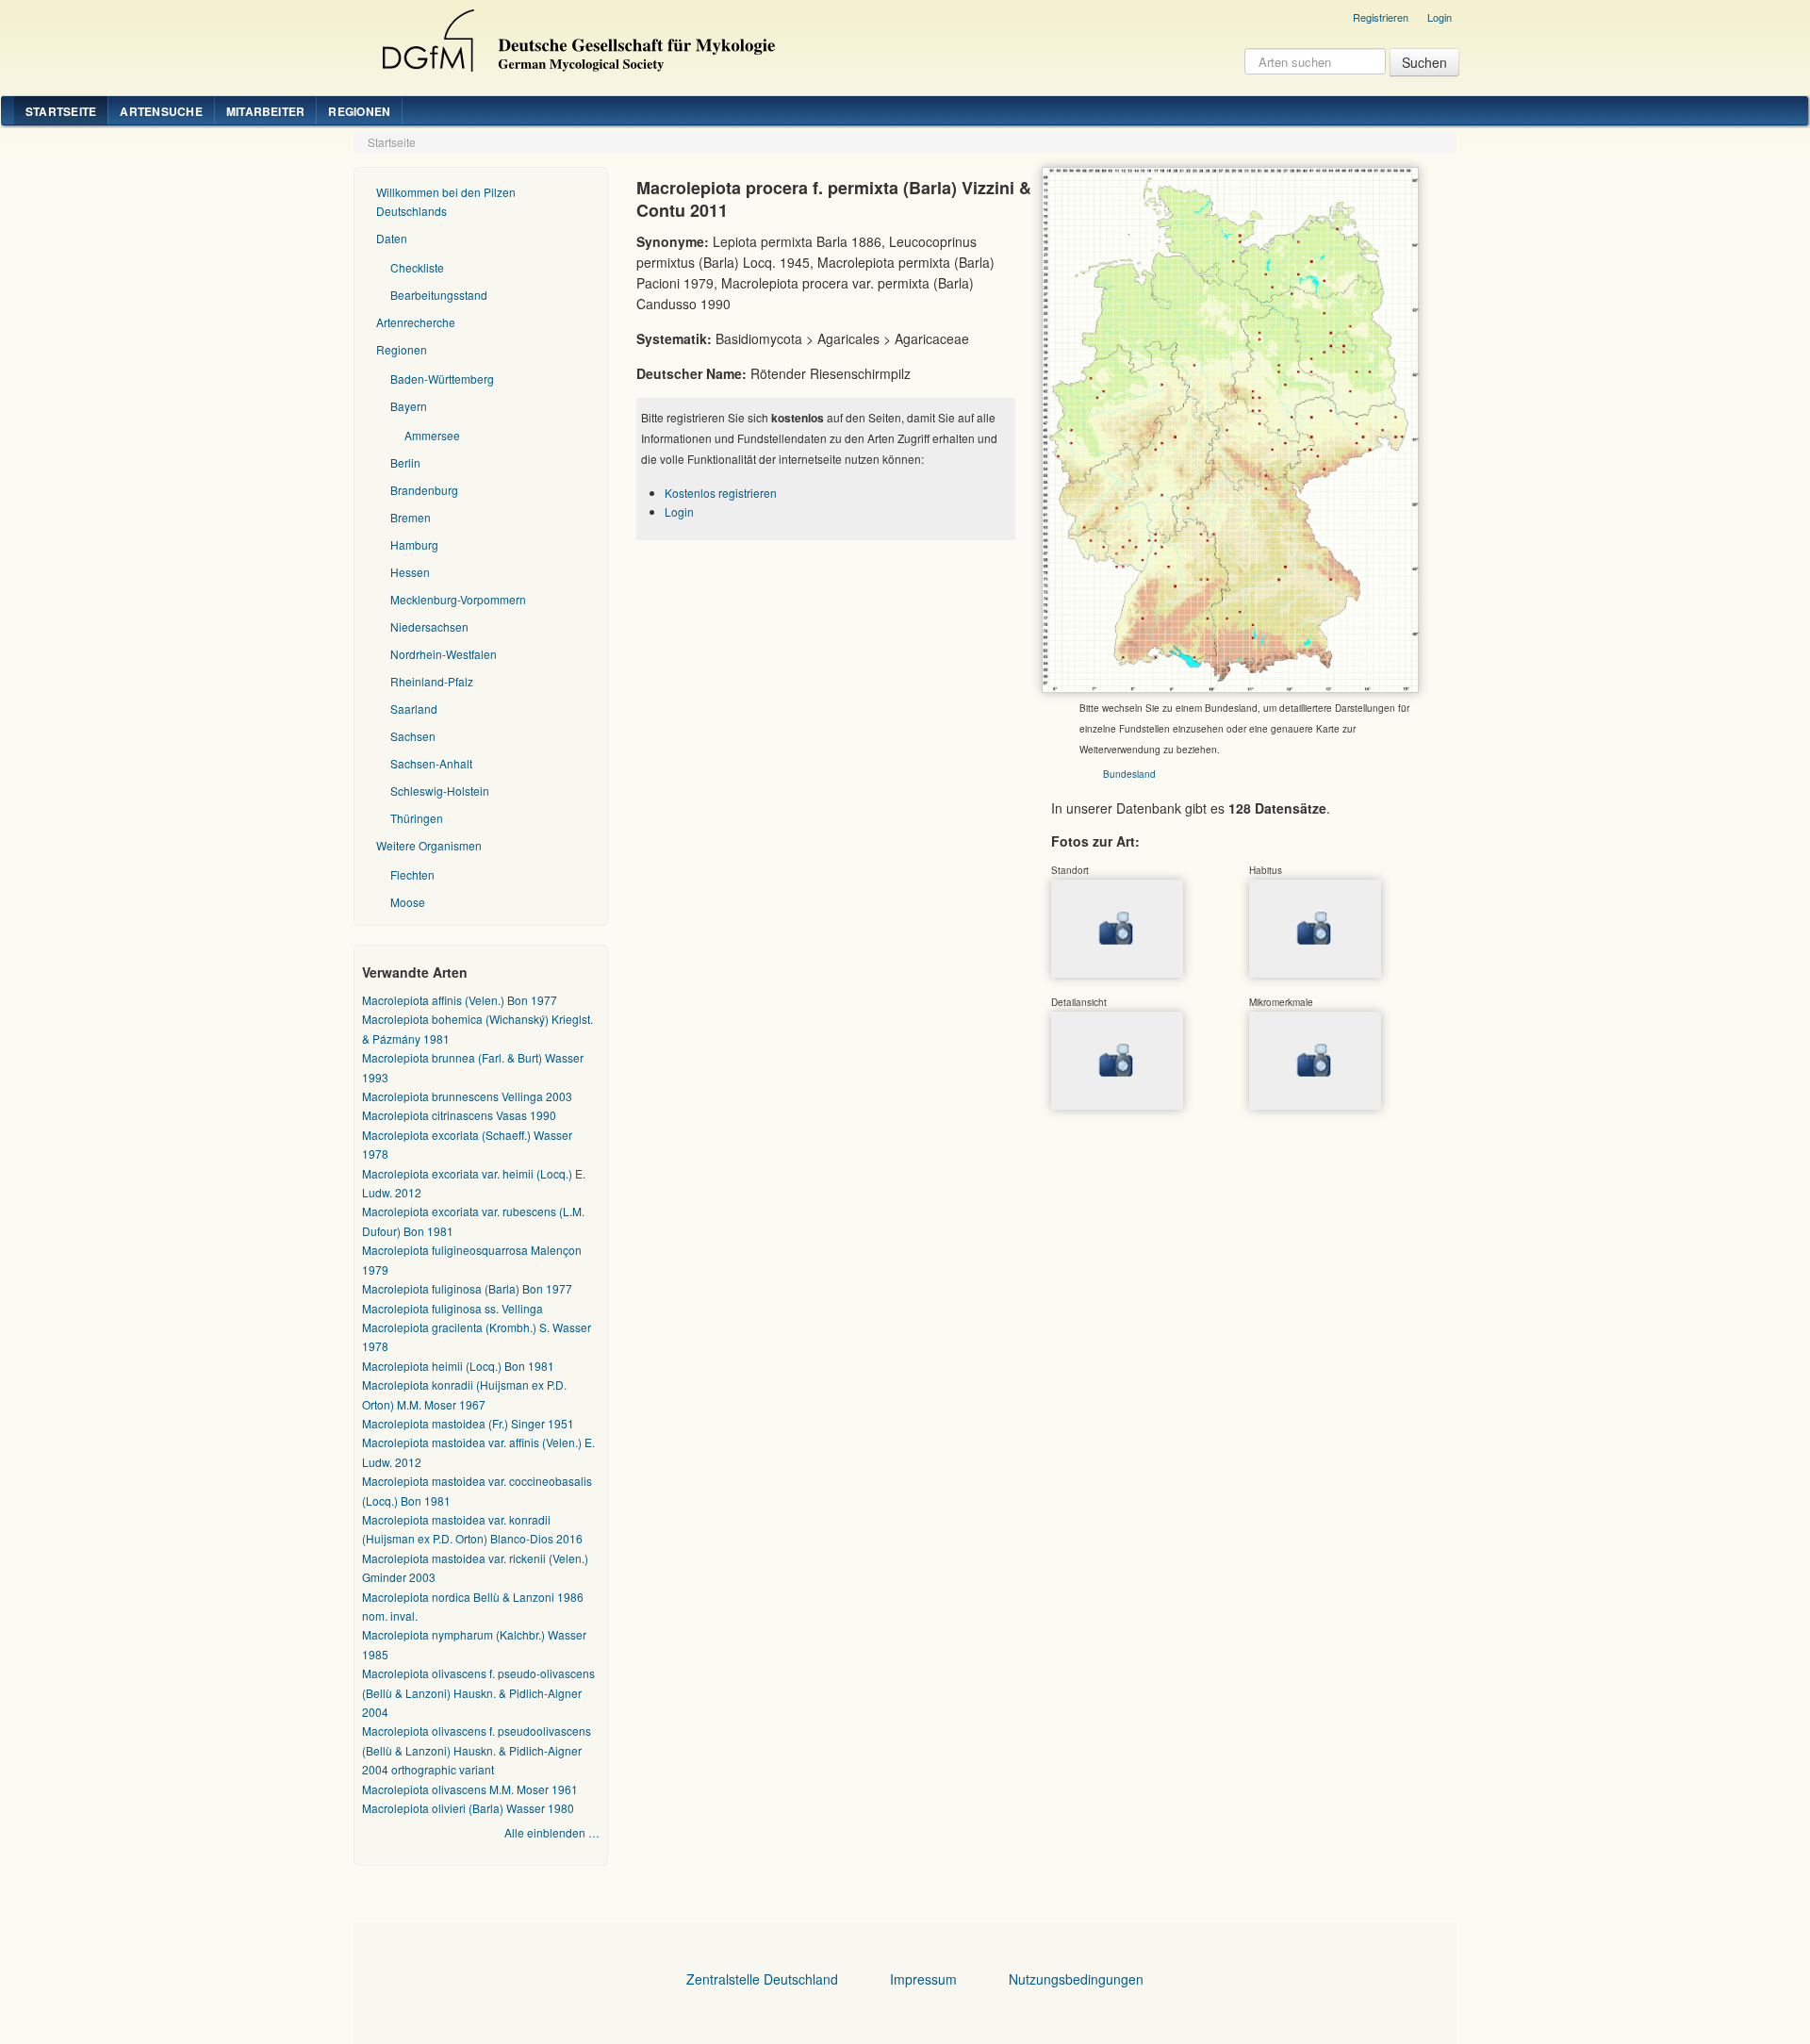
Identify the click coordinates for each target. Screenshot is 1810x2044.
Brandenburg (424, 490)
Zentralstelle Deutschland (762, 1979)
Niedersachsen (429, 626)
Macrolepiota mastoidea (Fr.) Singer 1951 (468, 1423)
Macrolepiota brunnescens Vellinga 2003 (467, 1096)
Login (1440, 17)
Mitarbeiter (266, 111)
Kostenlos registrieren (721, 493)
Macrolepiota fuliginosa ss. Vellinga (452, 1308)
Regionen (359, 111)
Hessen (410, 572)
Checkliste (417, 267)
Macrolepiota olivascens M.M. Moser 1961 (470, 1789)
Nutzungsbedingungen (1076, 1979)
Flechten (412, 874)
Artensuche (161, 111)
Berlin (405, 462)
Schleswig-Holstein (440, 791)
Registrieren (1381, 17)
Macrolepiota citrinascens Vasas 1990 (459, 1115)
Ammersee (432, 435)
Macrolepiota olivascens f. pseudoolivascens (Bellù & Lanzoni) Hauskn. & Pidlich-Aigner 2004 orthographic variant (477, 1750)
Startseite (61, 111)
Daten (392, 238)
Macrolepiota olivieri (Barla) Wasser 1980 (468, 1808)
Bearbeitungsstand (439, 295)
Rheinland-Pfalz (432, 681)
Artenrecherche (416, 322)
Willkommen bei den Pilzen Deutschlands (446, 201)
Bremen (411, 517)
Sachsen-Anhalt (431, 763)
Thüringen (417, 818)
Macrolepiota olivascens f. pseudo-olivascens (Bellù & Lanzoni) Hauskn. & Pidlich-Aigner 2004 (478, 1692)
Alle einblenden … (552, 1832)
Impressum (923, 1979)
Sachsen (413, 736)
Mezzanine (576, 36)
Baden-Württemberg (442, 379)
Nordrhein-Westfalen (444, 654)
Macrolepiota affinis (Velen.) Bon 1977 (460, 1000)
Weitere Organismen (429, 845)
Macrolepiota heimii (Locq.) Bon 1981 (458, 1366)
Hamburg (414, 544)
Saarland (414, 709)
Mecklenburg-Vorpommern (458, 599)
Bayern (409, 406)
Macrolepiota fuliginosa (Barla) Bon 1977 (467, 1288)
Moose (408, 902)
